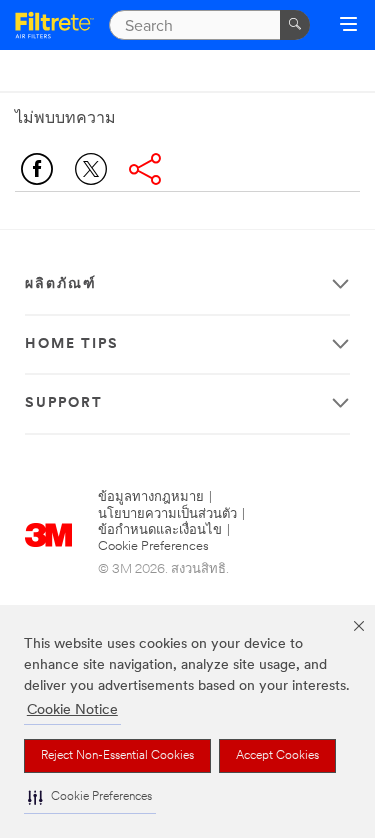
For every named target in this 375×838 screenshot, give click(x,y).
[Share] (145, 169)
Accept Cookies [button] (277, 756)
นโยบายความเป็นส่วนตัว (167, 514)
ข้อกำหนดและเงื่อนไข (160, 530)
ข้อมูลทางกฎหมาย (151, 497)
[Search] (295, 25)
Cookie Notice (72, 710)
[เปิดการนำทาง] (348, 26)
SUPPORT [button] (64, 403)
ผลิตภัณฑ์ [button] (61, 284)
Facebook (37, 169)
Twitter (91, 169)
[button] (90, 797)
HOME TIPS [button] (72, 344)
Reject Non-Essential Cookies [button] (117, 756)
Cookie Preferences (153, 546)
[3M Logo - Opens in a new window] (54, 25)
